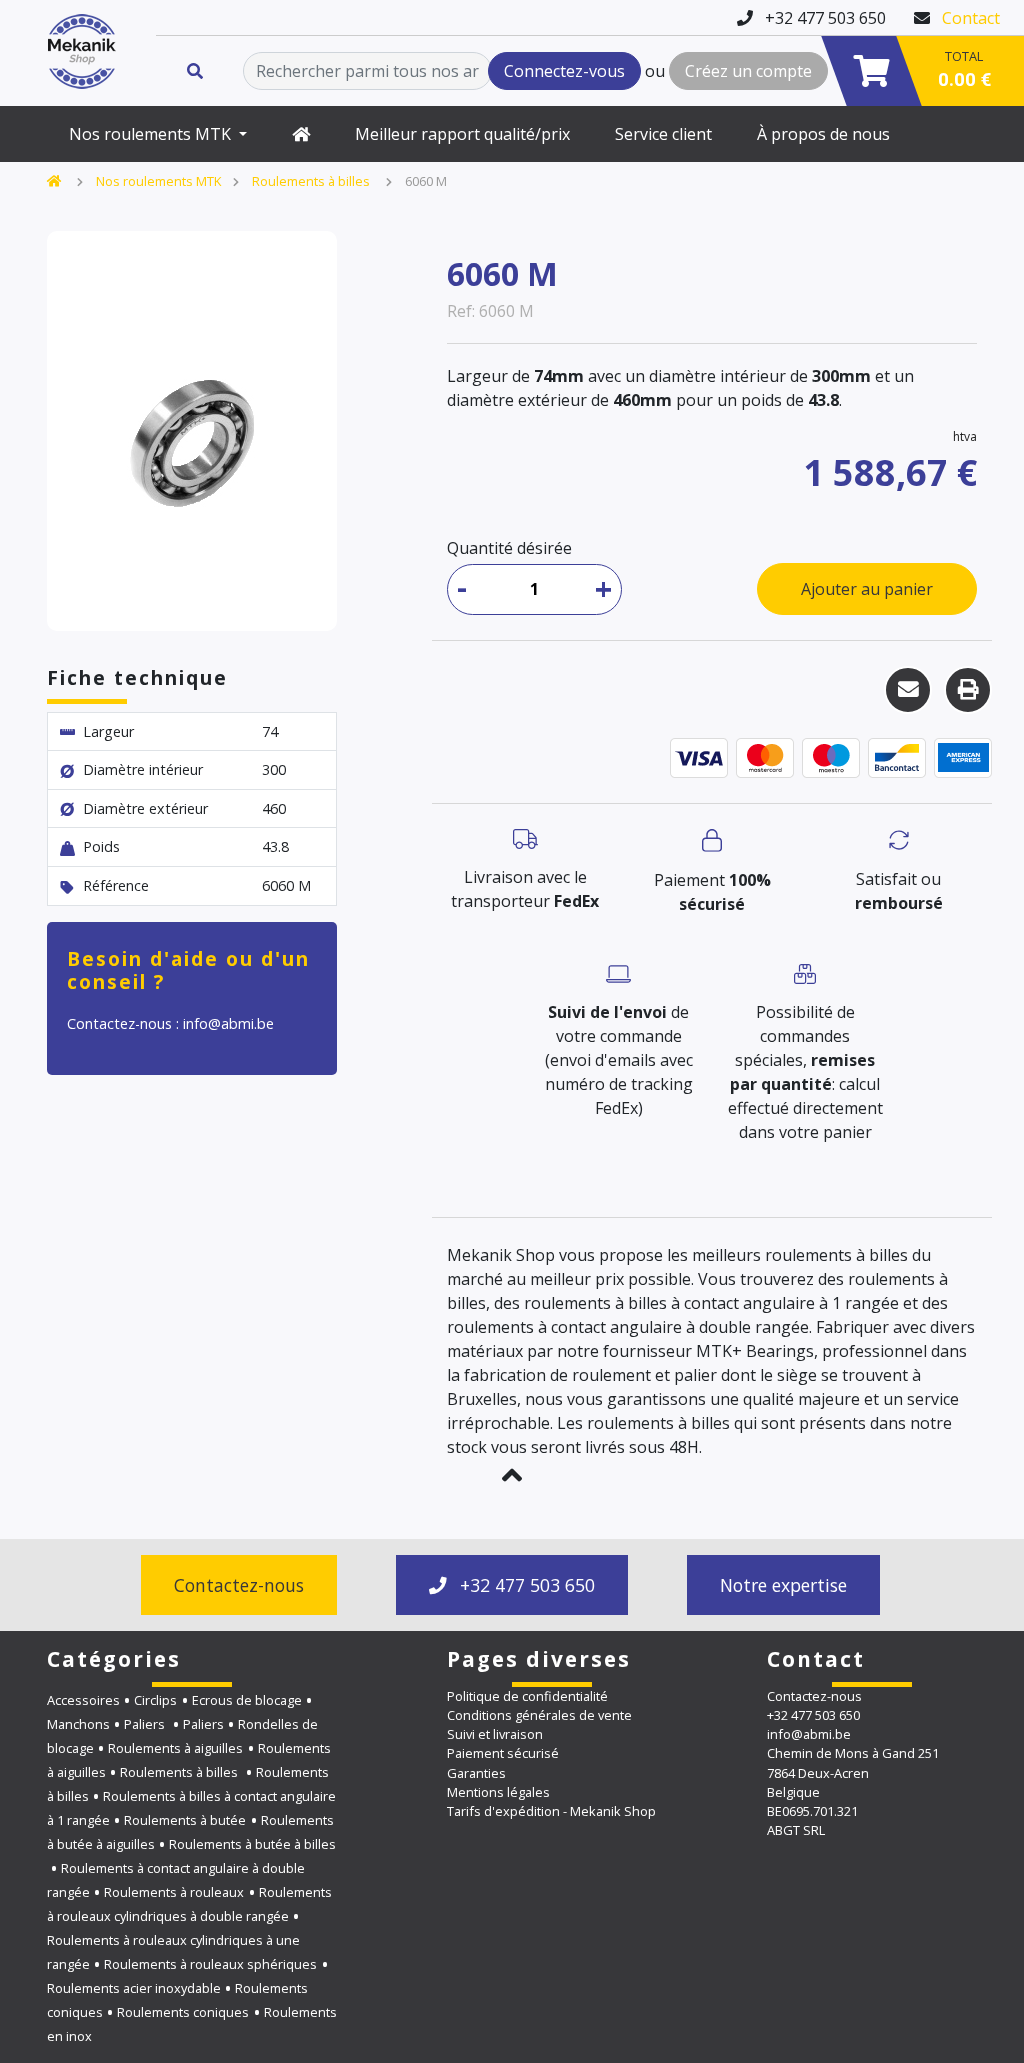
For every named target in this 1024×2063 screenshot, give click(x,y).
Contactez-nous (239, 1585)
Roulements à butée (185, 1820)
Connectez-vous (564, 71)
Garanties (476, 1773)
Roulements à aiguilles (175, 1748)
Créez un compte (748, 71)
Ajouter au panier (867, 589)
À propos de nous (823, 134)
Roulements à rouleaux (174, 1892)
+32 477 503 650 (525, 1585)
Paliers (146, 1724)
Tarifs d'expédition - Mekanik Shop (551, 1811)
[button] (512, 1475)
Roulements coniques (183, 2012)
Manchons (78, 1724)
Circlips (155, 1700)
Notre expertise (783, 1585)
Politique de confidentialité (527, 1696)
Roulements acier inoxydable (134, 1988)
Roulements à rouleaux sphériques (210, 1964)
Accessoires (83, 1700)
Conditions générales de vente (539, 1715)
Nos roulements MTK (152, 134)
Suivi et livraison (495, 1734)
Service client (663, 134)
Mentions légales (498, 1792)
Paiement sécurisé (503, 1753)
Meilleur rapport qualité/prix (462, 134)
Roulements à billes (312, 181)
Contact (971, 18)
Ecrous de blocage (247, 1700)
